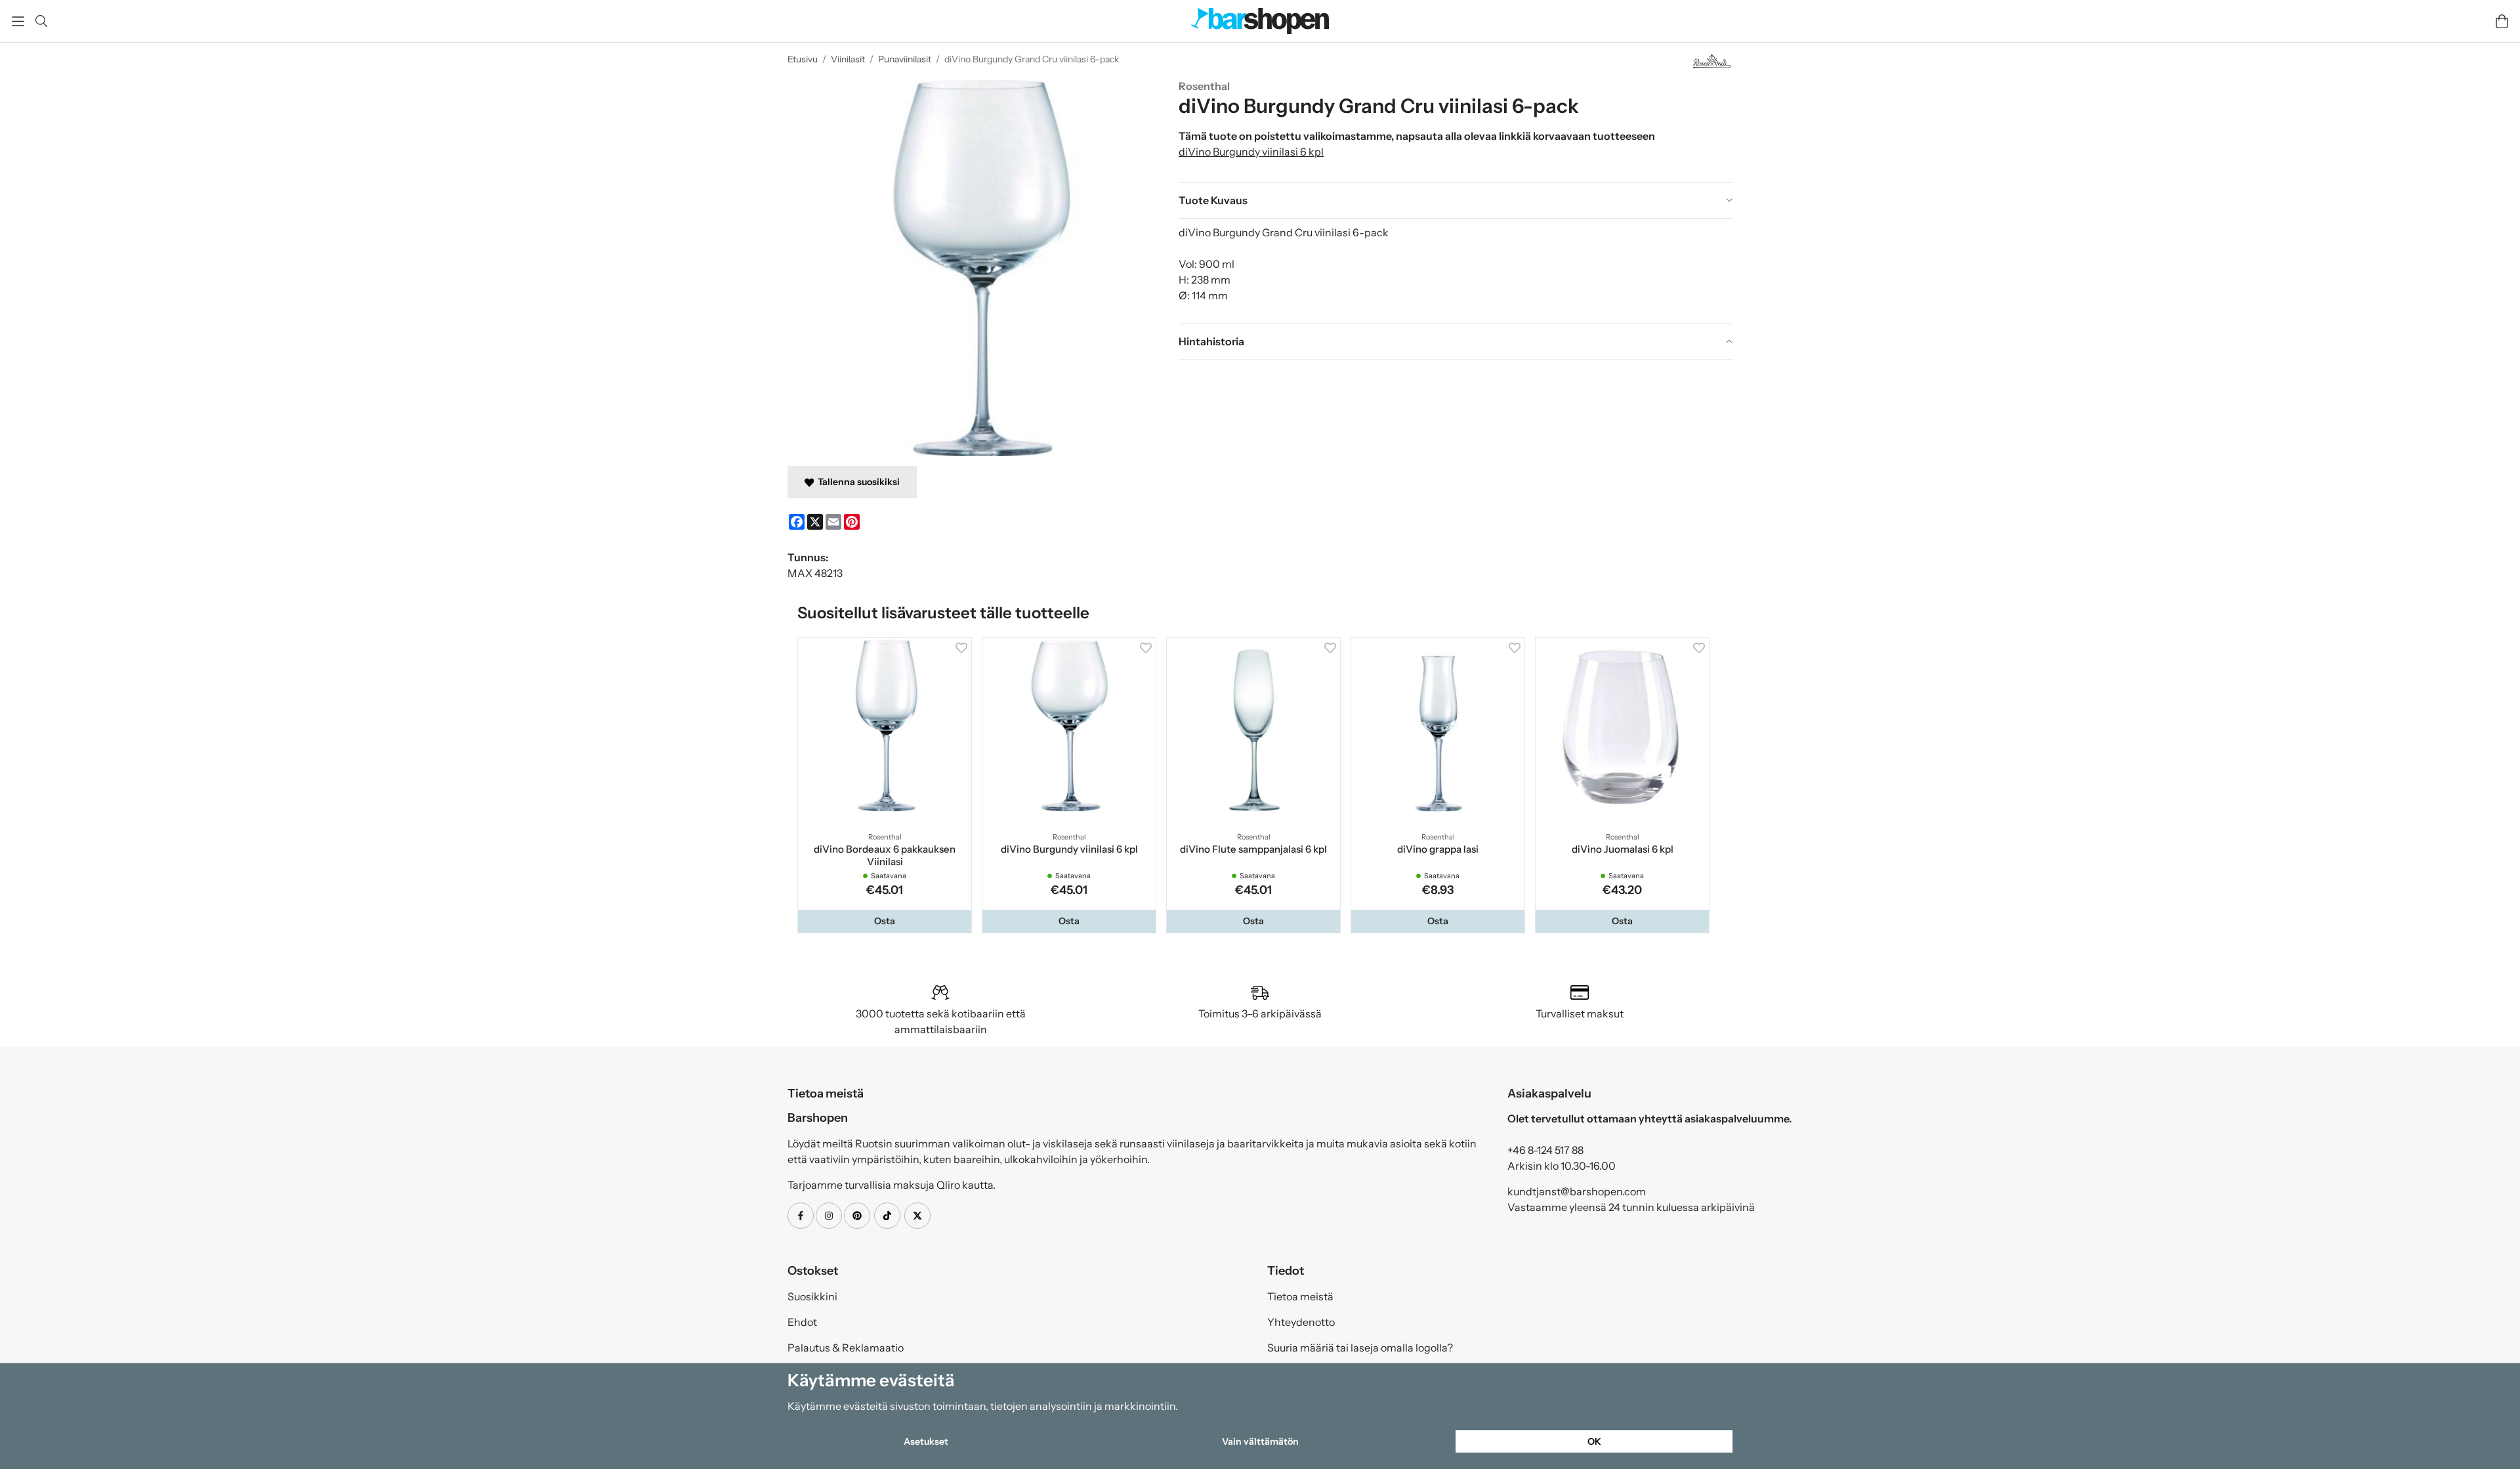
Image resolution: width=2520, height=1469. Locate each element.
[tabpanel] (1456, 270)
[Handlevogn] (2502, 21)
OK (1594, 1441)
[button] (886, 924)
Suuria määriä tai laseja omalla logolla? (1360, 1350)
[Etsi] (41, 21)
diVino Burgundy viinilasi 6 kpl (1251, 152)
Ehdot (802, 1325)
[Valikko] (18, 21)
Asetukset (926, 1441)
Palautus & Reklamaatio (846, 1350)
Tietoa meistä (1300, 1299)
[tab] (1456, 200)
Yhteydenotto (1301, 1325)
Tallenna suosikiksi (857, 482)
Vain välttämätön (1260, 1441)
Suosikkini (812, 1299)
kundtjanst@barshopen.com (1577, 1194)
